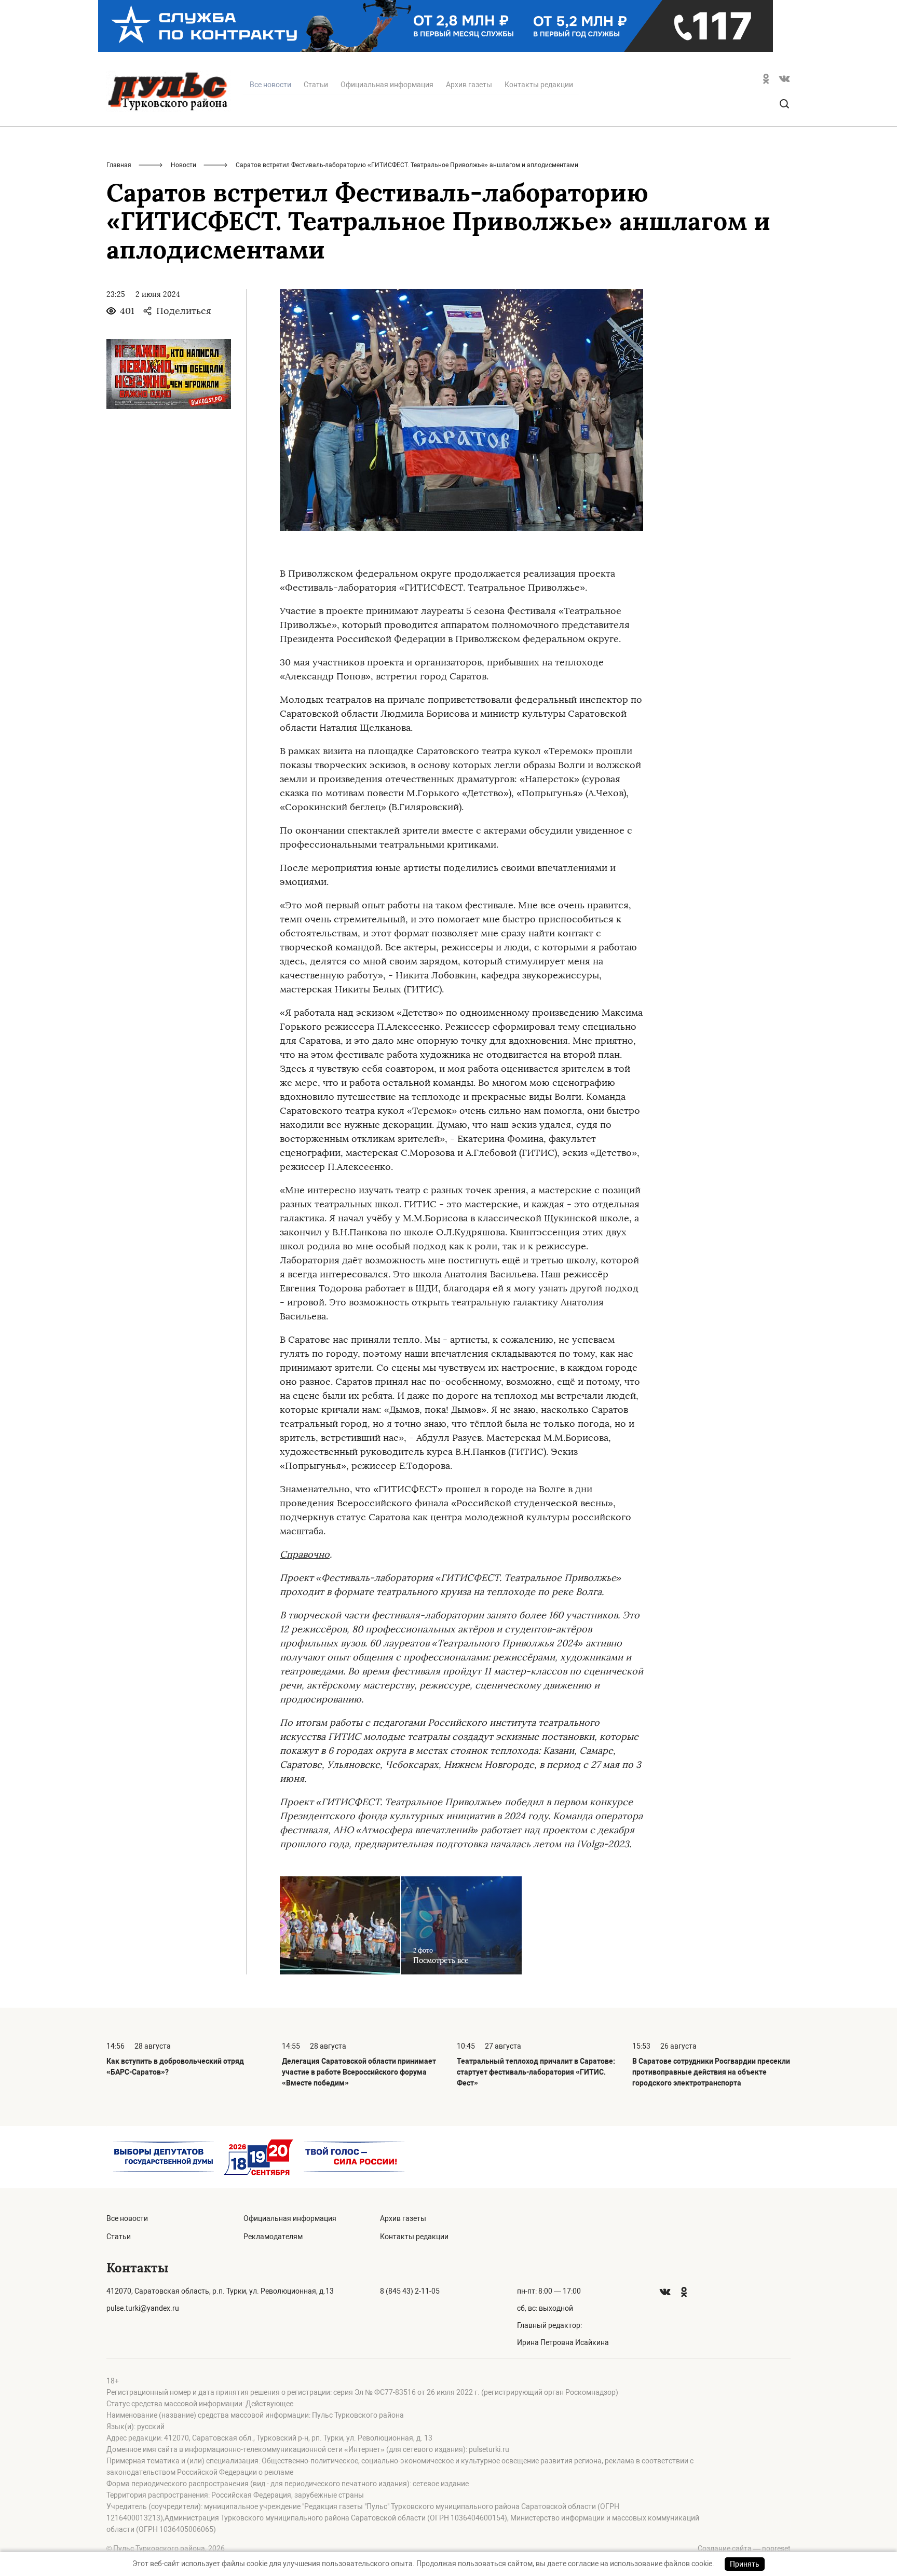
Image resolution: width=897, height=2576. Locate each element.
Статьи (316, 85)
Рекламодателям (273, 2237)
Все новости (127, 2218)
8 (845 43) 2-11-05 (410, 2291)
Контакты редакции (539, 85)
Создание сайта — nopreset (744, 2548)
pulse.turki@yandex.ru (143, 2308)
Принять (745, 2564)
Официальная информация (387, 85)
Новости (184, 165)
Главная (119, 165)
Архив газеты (469, 85)
